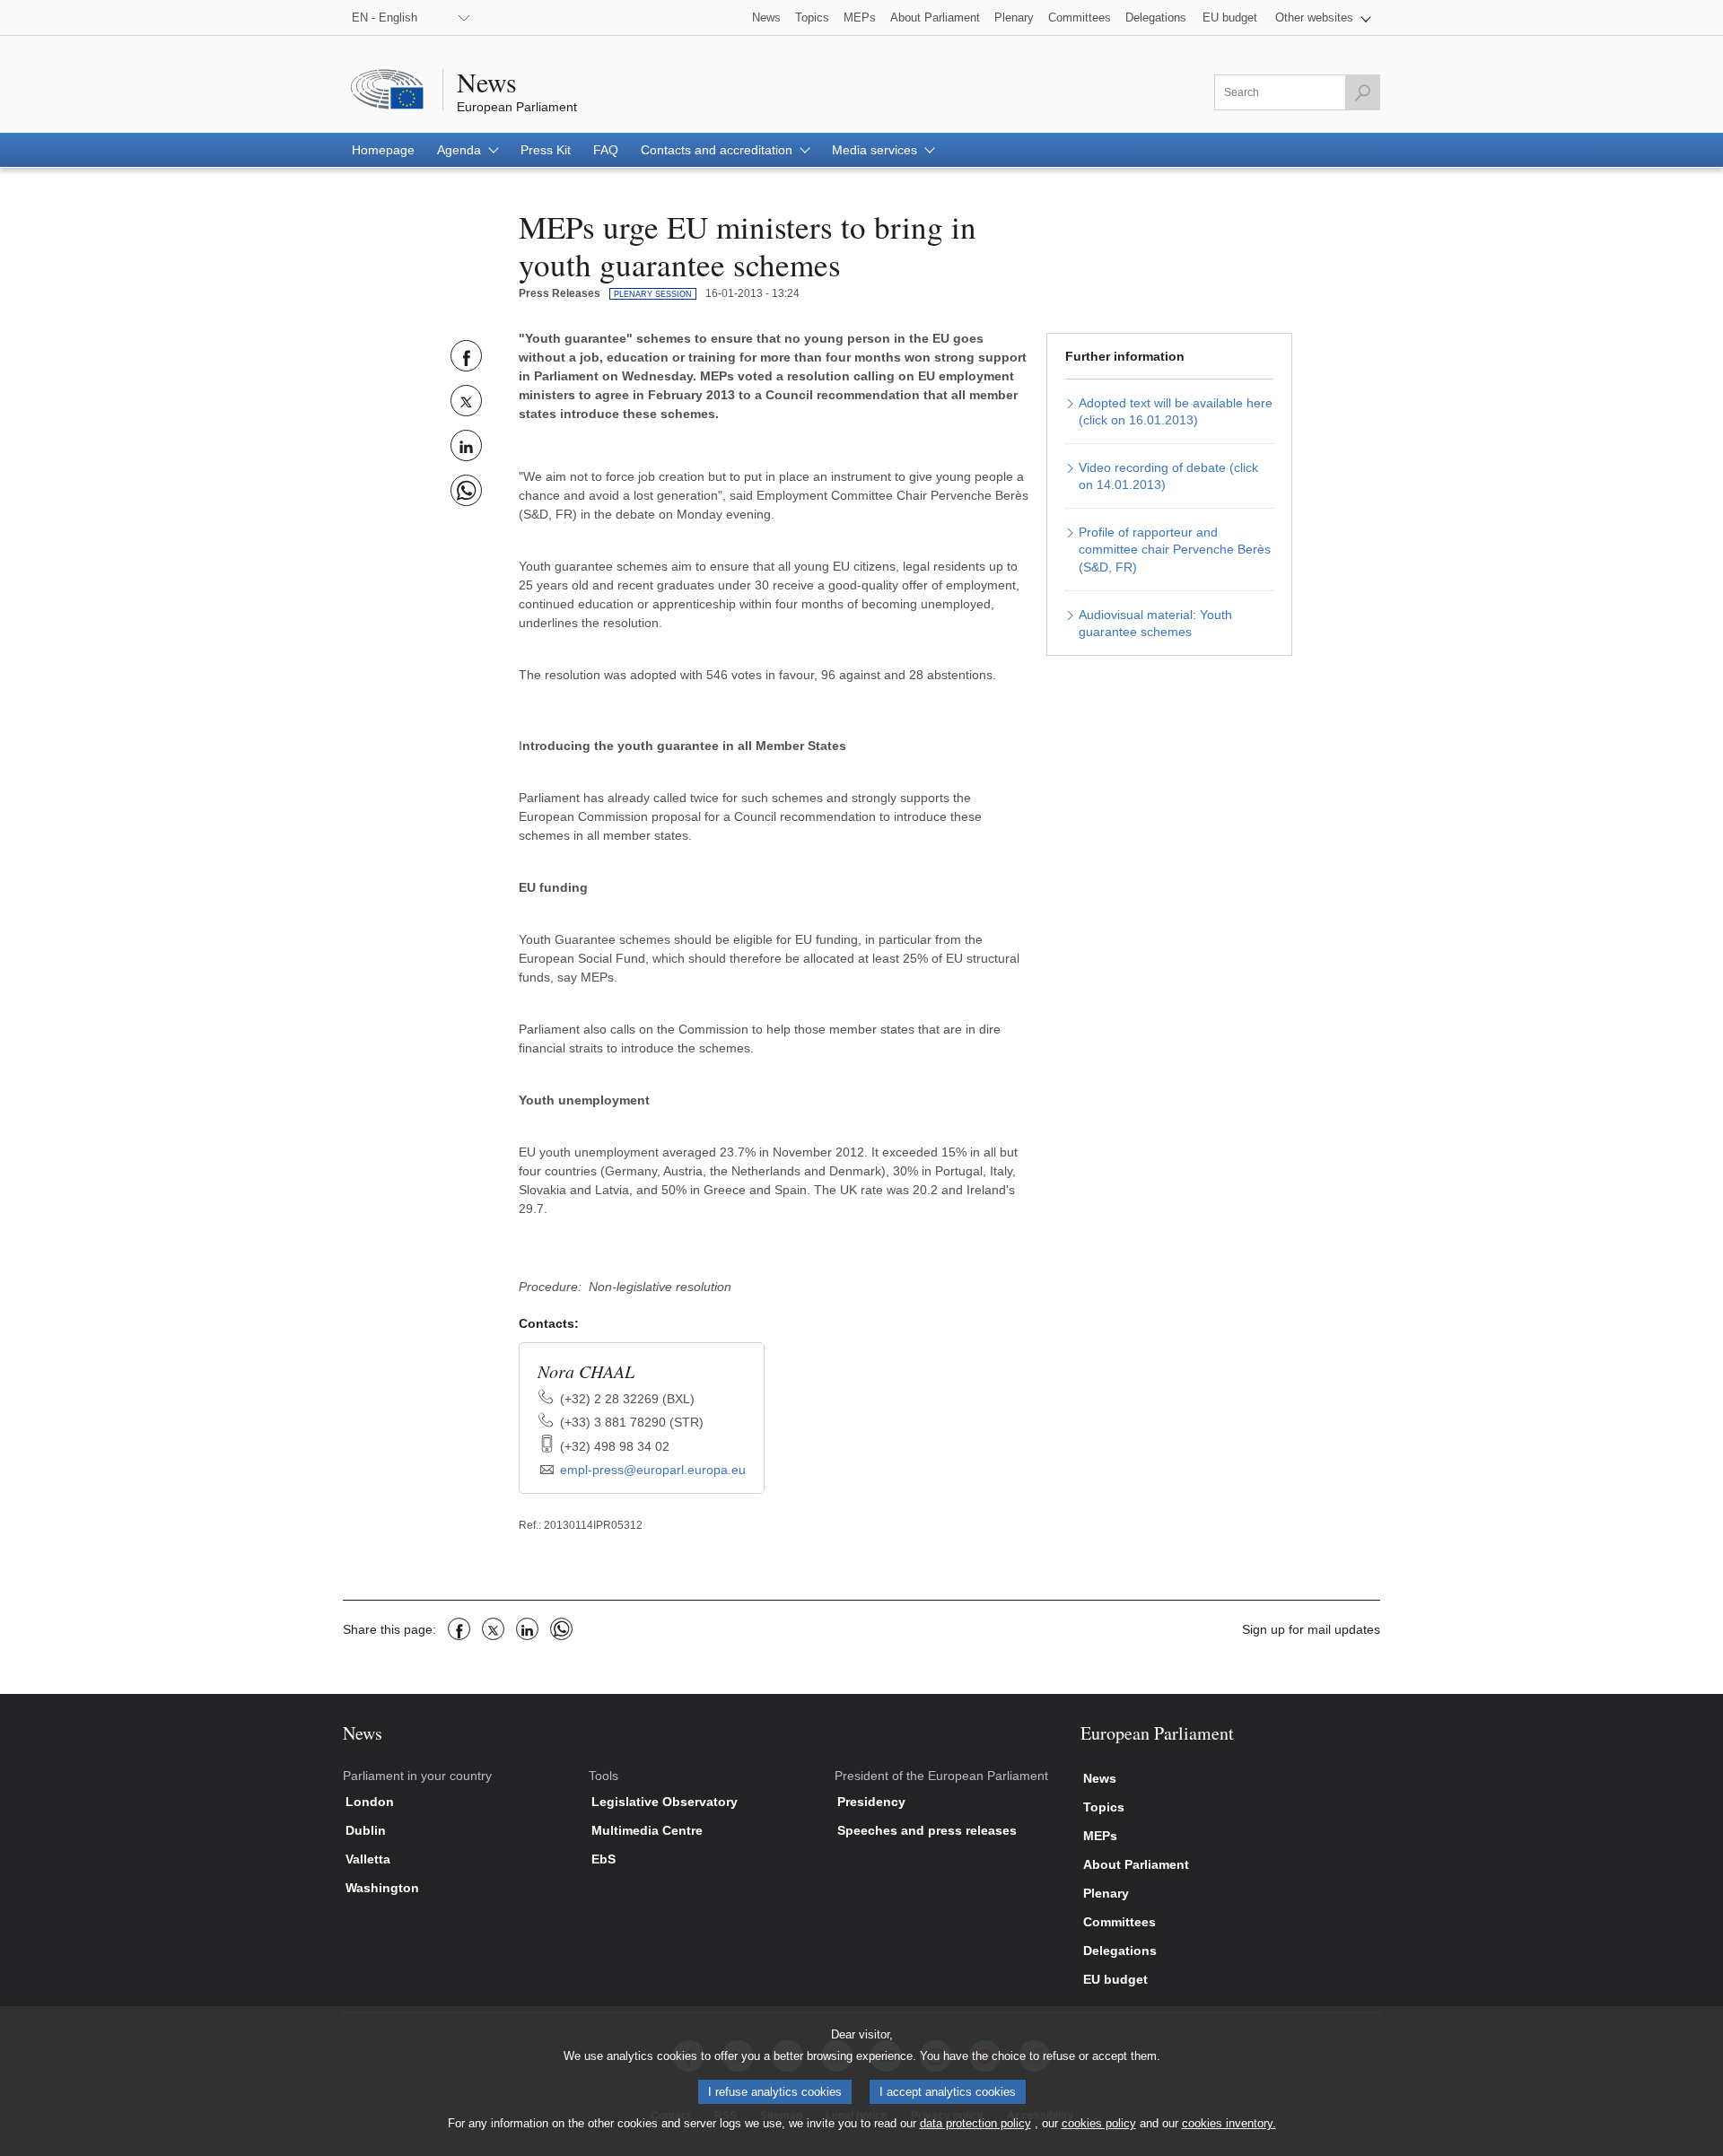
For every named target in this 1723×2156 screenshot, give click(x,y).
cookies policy (1099, 2123)
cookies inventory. (1229, 2123)
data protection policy (975, 2123)
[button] (1323, 17)
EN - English (385, 17)
